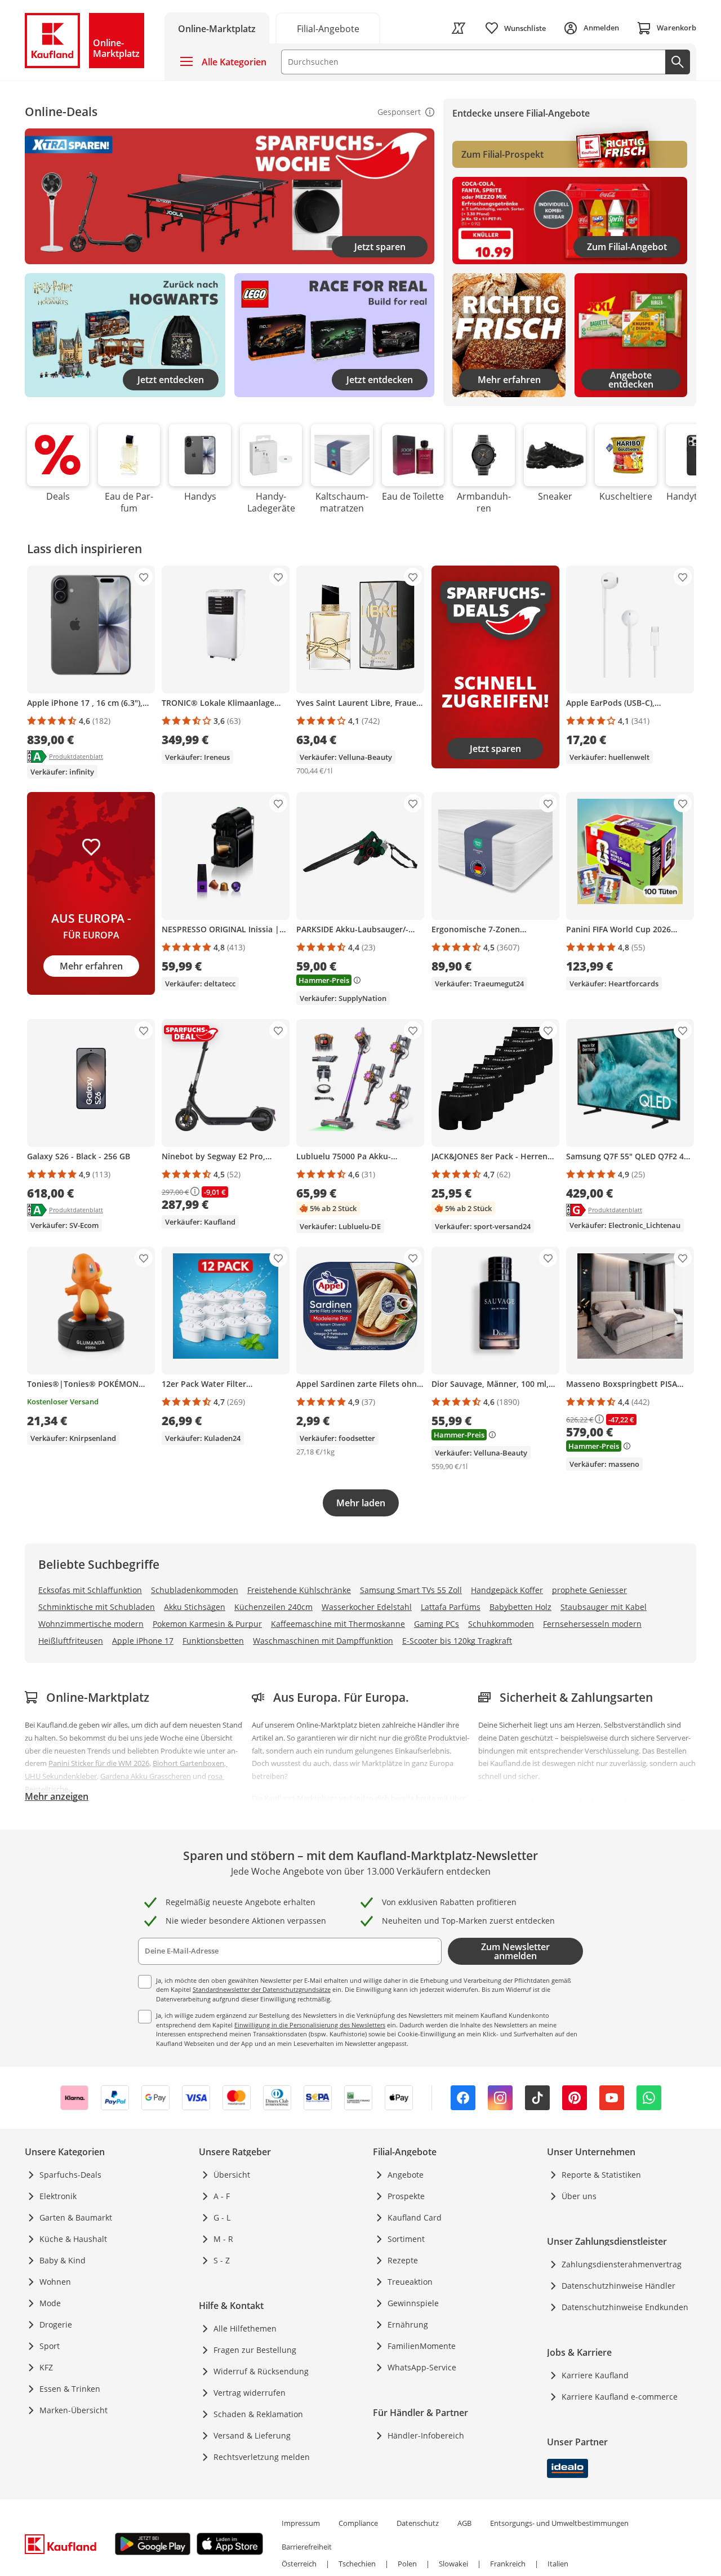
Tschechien (357, 2564)
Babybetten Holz (520, 1607)
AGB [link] (464, 2523)
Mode (50, 2303)
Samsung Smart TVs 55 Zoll (411, 1590)
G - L (222, 2217)
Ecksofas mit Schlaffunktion (90, 1590)
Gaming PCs (437, 1624)
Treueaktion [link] (410, 2282)
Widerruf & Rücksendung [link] (261, 2371)
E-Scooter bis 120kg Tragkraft (457, 1641)
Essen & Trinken (70, 2389)
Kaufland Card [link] (415, 2217)
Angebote (406, 2175)
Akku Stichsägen (195, 1607)
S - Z (222, 2260)
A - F (222, 2196)
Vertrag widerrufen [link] (250, 2393)
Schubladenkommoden (195, 1590)
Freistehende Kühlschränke (299, 1590)
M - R (223, 2239)
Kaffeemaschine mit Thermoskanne (338, 1624)
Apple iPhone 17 (143, 1641)
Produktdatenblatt (76, 756)
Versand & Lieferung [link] (252, 2435)
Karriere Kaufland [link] (595, 2375)
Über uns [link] (579, 2196)
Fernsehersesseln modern (592, 1624)
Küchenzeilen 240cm (273, 1607)
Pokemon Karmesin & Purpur (207, 1624)
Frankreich (508, 2564)
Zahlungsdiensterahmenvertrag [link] (622, 2264)
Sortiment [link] (406, 2239)
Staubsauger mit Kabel (604, 1607)
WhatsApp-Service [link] (422, 2367)
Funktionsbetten (213, 1641)
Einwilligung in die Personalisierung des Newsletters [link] (310, 2025)
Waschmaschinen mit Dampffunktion (323, 1641)
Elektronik (58, 2196)
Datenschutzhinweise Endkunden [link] (625, 2307)
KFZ (46, 2367)
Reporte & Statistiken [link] (601, 2175)
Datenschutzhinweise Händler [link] (618, 2286)
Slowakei (453, 2564)
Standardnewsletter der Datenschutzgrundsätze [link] (262, 1989)
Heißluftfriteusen (71, 1641)
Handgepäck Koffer (507, 1590)
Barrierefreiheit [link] (307, 2547)
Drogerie (56, 2324)
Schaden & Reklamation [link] (258, 2414)
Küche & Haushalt (73, 2239)
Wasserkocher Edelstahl (367, 1607)
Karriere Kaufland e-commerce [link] (620, 2397)
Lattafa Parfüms (451, 1607)
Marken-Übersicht (74, 2410)
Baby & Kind (63, 2260)
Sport (50, 2346)
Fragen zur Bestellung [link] (255, 2350)
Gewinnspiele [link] (413, 2303)
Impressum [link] (301, 2523)
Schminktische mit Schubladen (97, 1607)
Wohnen (55, 2282)
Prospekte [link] (406, 2196)
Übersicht (232, 2175)
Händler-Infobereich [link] (426, 2435)
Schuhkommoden (501, 1624)
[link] (459, 28)
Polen (407, 2564)
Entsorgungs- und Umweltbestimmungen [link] (559, 2523)
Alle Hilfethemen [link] (245, 2328)
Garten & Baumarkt (76, 2217)
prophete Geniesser (589, 1590)
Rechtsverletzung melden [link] (262, 2457)
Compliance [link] (358, 2523)
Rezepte (403, 2260)
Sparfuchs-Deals (70, 2175)
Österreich (299, 2564)
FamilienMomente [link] (422, 2346)
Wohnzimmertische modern (91, 1624)
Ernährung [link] (408, 2324)
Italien (558, 2564)
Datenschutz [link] (418, 2523)
